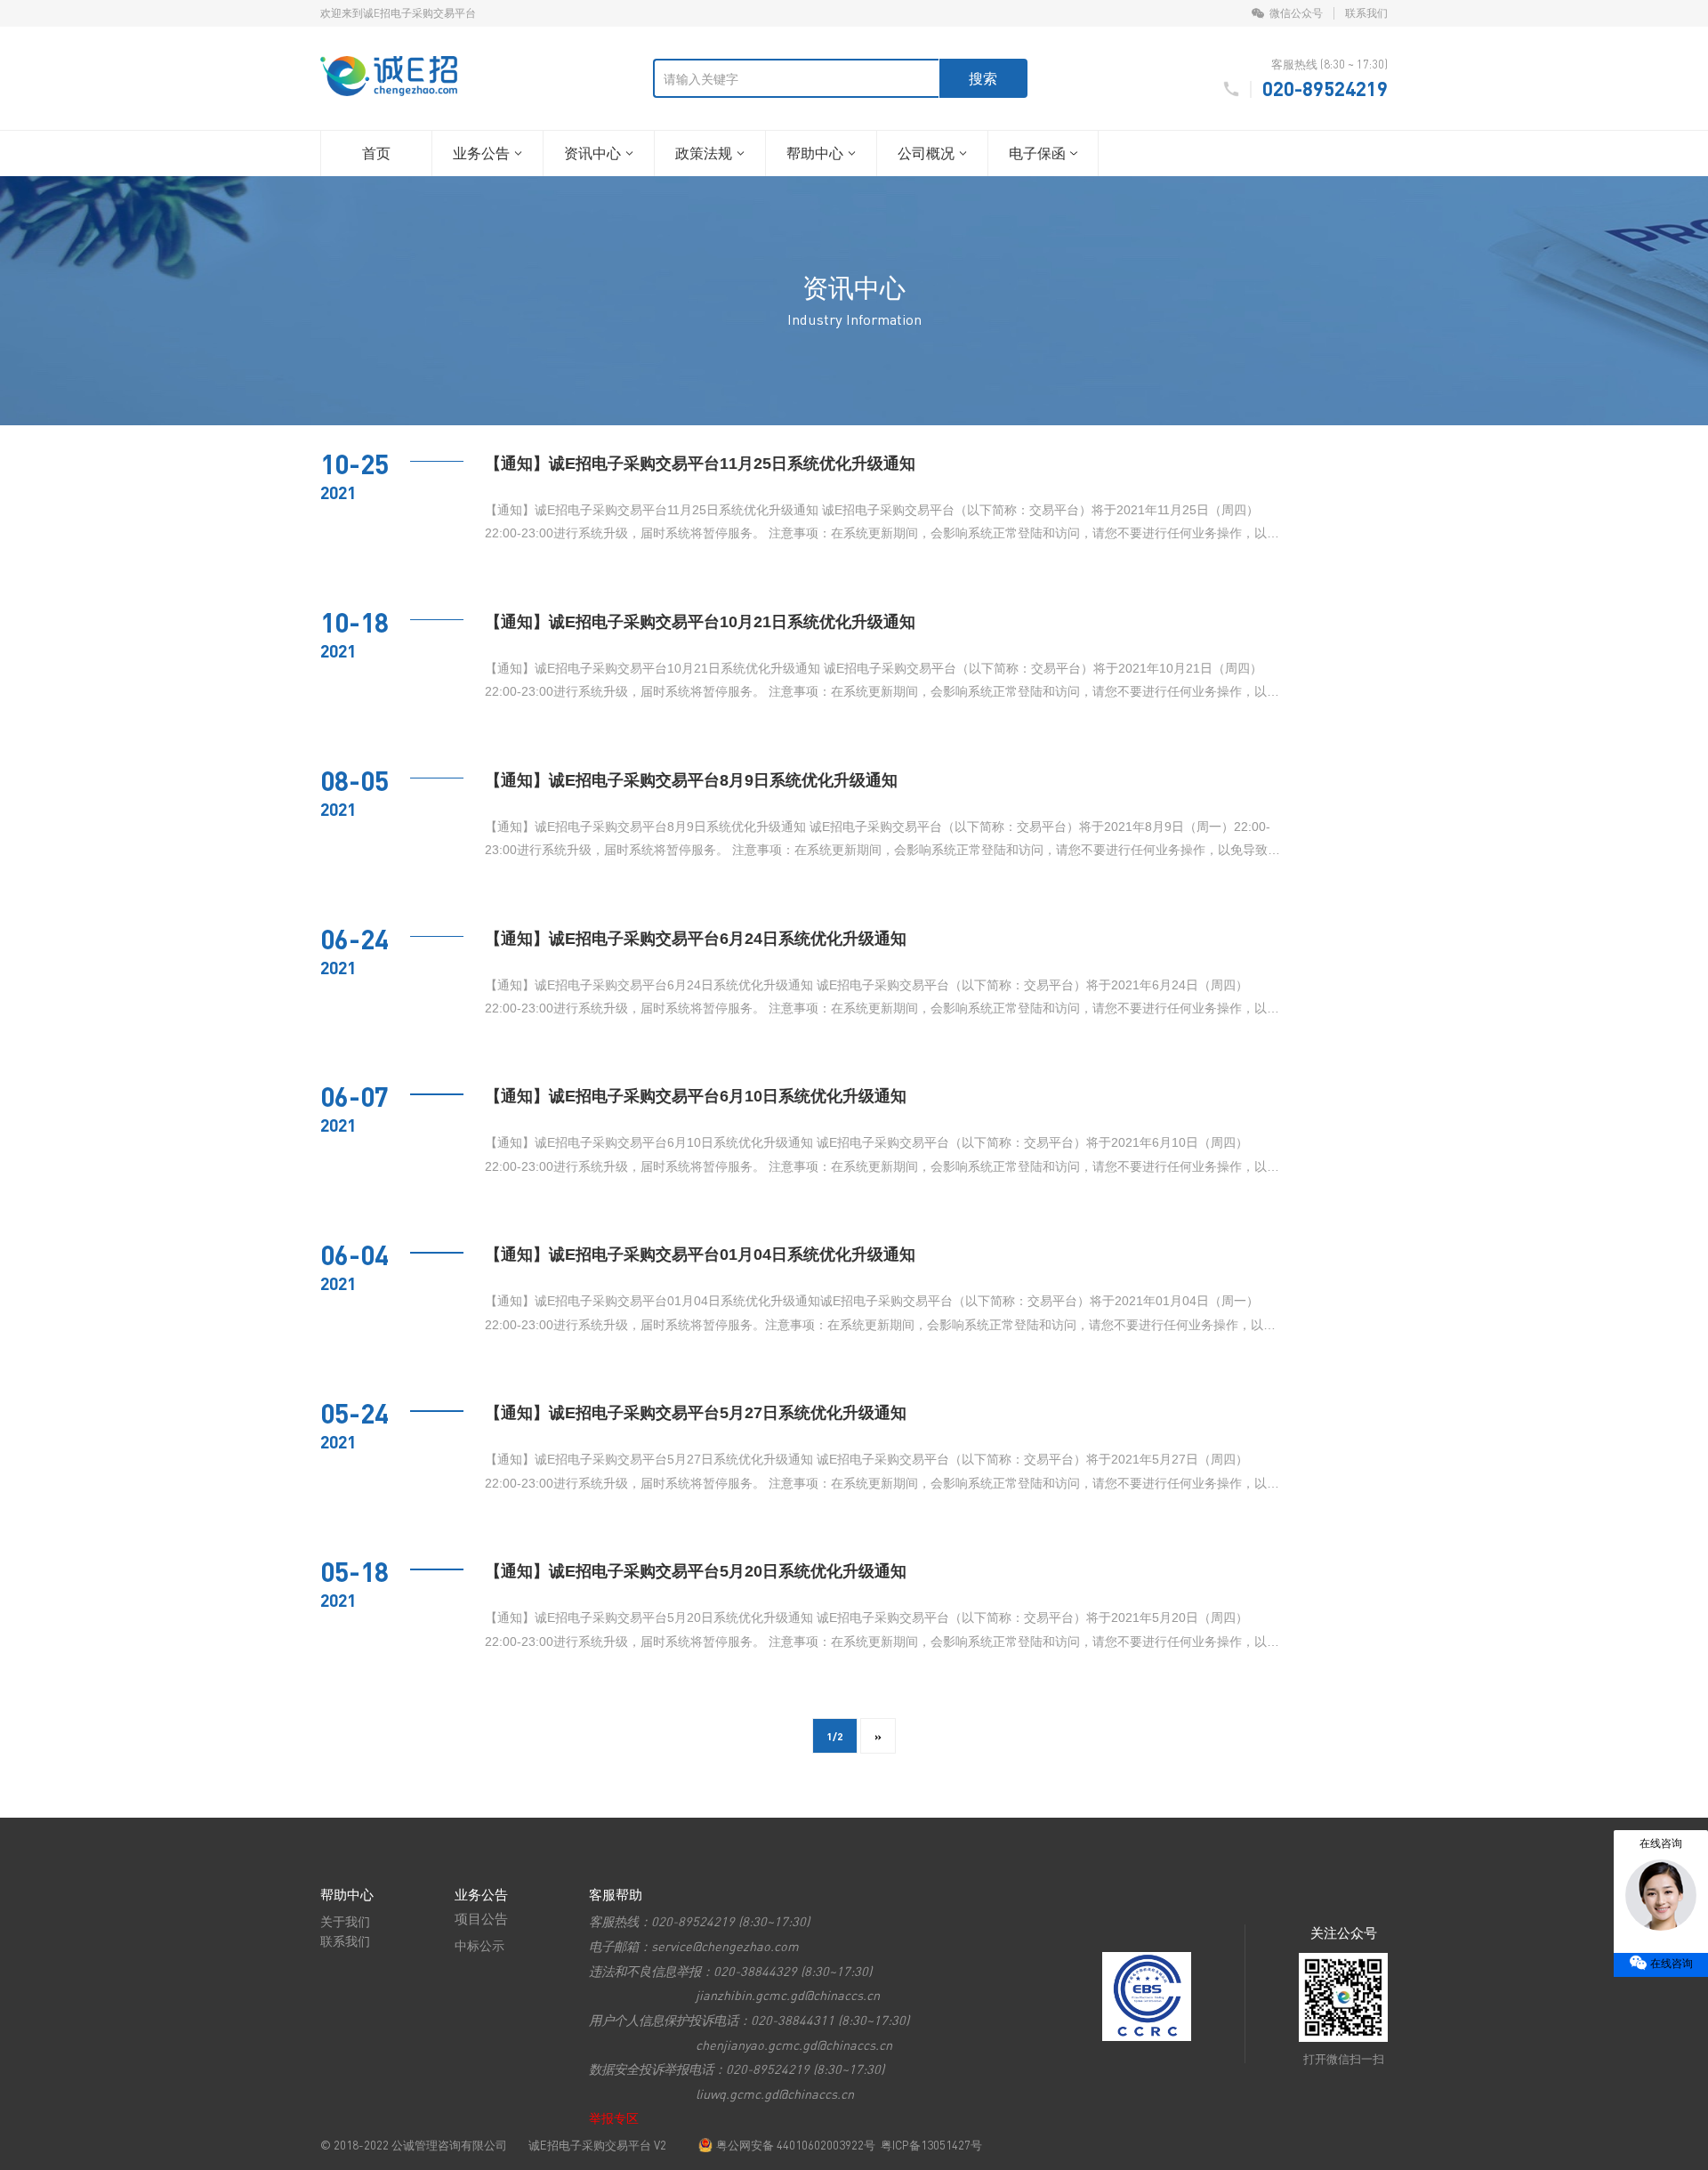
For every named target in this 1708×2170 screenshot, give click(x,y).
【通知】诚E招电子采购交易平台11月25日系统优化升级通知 (700, 464)
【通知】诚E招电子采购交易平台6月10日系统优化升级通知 (696, 1096)
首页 (376, 153)
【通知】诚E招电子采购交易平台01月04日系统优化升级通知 (700, 1254)
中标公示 (479, 1945)
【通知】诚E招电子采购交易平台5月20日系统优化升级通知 (696, 1571)
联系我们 (1366, 13)
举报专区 (614, 2118)
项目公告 (481, 1918)
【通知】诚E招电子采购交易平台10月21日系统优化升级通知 (700, 622)
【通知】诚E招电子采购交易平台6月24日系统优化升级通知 (696, 939)
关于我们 (345, 1921)
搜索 (983, 78)
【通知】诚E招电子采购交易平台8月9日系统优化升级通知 (691, 780)
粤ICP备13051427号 (931, 2145)
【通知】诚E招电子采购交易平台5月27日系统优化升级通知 (696, 1413)
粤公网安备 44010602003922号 (796, 2145)
